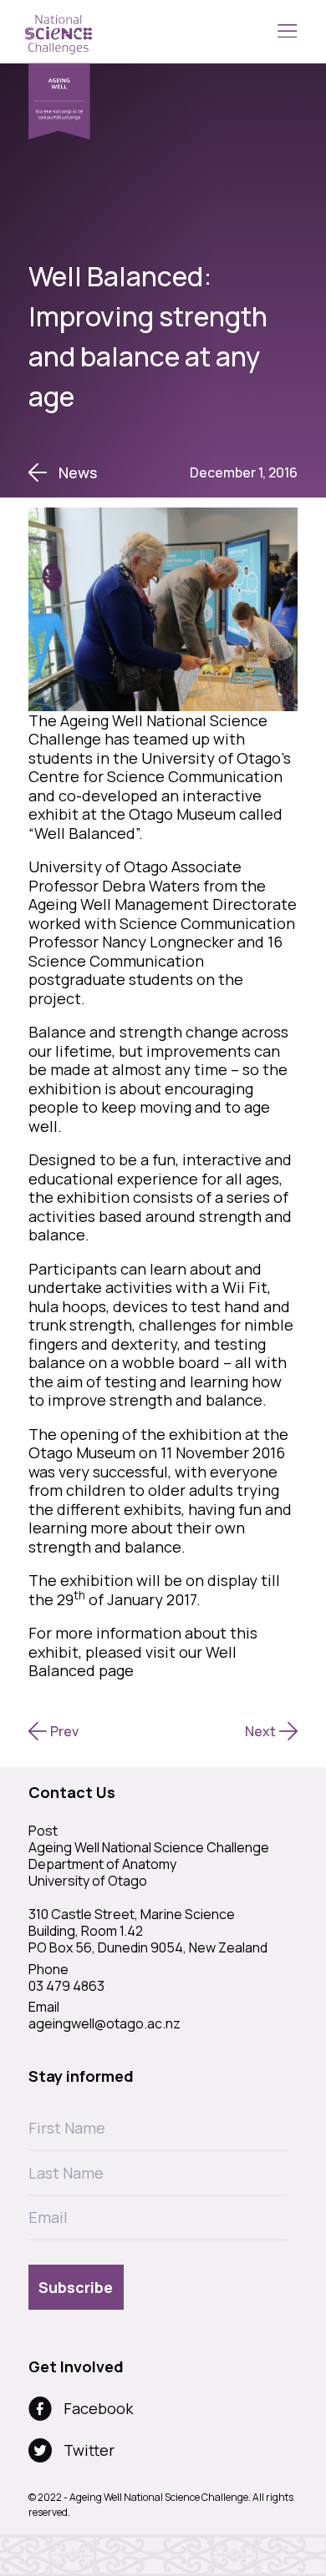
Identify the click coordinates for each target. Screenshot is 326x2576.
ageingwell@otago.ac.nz (104, 2023)
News (78, 473)
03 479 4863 (66, 1986)
